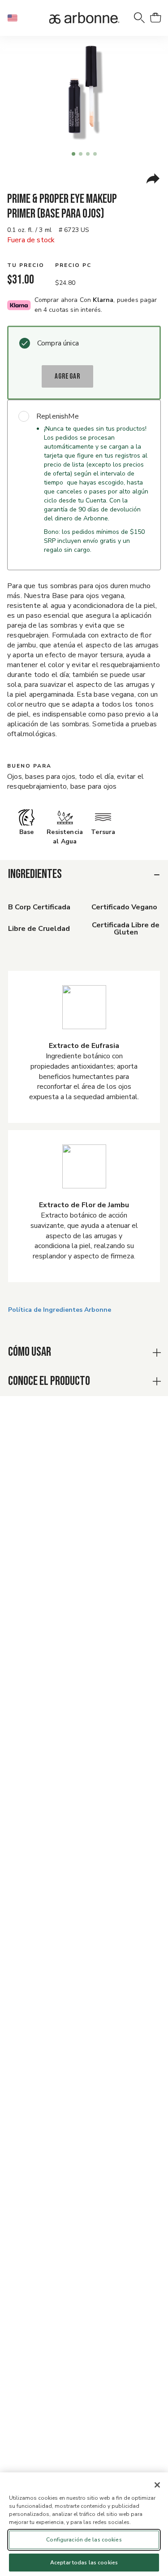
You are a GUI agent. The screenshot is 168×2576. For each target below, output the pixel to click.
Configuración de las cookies (84, 2540)
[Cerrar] (157, 2485)
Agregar (67, 376)
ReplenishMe (58, 416)
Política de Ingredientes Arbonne (60, 1310)
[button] (16, 18)
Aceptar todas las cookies (84, 2563)
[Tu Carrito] (155, 18)
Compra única (58, 343)
